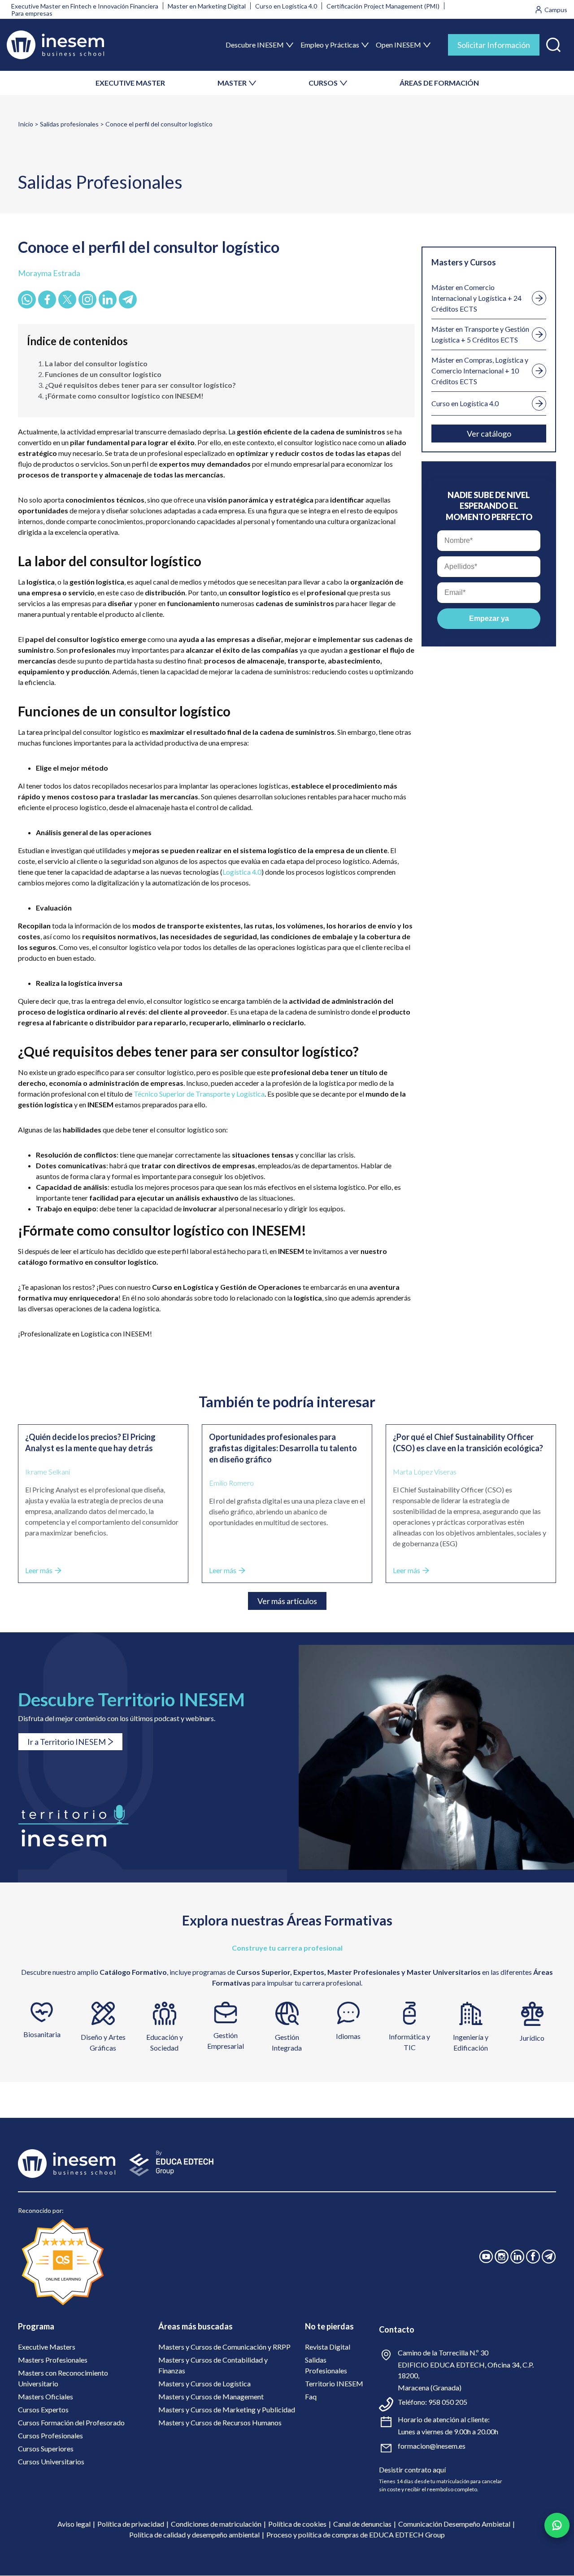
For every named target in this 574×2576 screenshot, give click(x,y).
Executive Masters (47, 2347)
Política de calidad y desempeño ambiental (194, 2535)
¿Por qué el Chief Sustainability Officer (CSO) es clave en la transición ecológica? (468, 1442)
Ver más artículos (287, 1601)
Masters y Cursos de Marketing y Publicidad (227, 2409)
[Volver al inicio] (55, 45)
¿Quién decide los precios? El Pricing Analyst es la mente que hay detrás (90, 1442)
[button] (553, 43)
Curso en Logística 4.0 (286, 6)
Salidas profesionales (69, 124)
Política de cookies (297, 2524)
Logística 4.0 (242, 872)
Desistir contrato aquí (412, 2470)
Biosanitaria (42, 2034)
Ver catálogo (489, 434)
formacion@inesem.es (432, 2446)
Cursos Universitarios (51, 2461)
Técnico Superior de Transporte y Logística (199, 1094)
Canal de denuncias (362, 2524)
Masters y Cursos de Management (211, 2396)
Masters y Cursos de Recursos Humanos (220, 2422)
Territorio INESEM (334, 2383)
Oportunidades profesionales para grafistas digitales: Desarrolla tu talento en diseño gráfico (283, 1448)
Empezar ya (489, 618)
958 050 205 (448, 2402)
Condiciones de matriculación (216, 2524)
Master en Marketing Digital (207, 6)
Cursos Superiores (46, 2448)
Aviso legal (74, 2524)
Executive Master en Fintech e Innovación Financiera (85, 6)
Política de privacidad (131, 2524)
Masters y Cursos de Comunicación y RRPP (224, 2347)
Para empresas (32, 13)
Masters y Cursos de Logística (204, 2383)
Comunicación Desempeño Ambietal (454, 2524)
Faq (311, 2396)
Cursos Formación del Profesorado (71, 2422)
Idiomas (348, 2036)
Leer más (39, 1570)
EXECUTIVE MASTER (130, 83)
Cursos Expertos (43, 2409)
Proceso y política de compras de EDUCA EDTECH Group (356, 2535)
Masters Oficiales (46, 2396)
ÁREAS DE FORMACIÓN (439, 83)
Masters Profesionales (53, 2360)
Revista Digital (328, 2347)
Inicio (26, 124)
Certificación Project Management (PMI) (383, 6)
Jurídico (532, 2038)
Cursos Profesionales (50, 2435)
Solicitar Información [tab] (494, 45)
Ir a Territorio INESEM (67, 1742)
